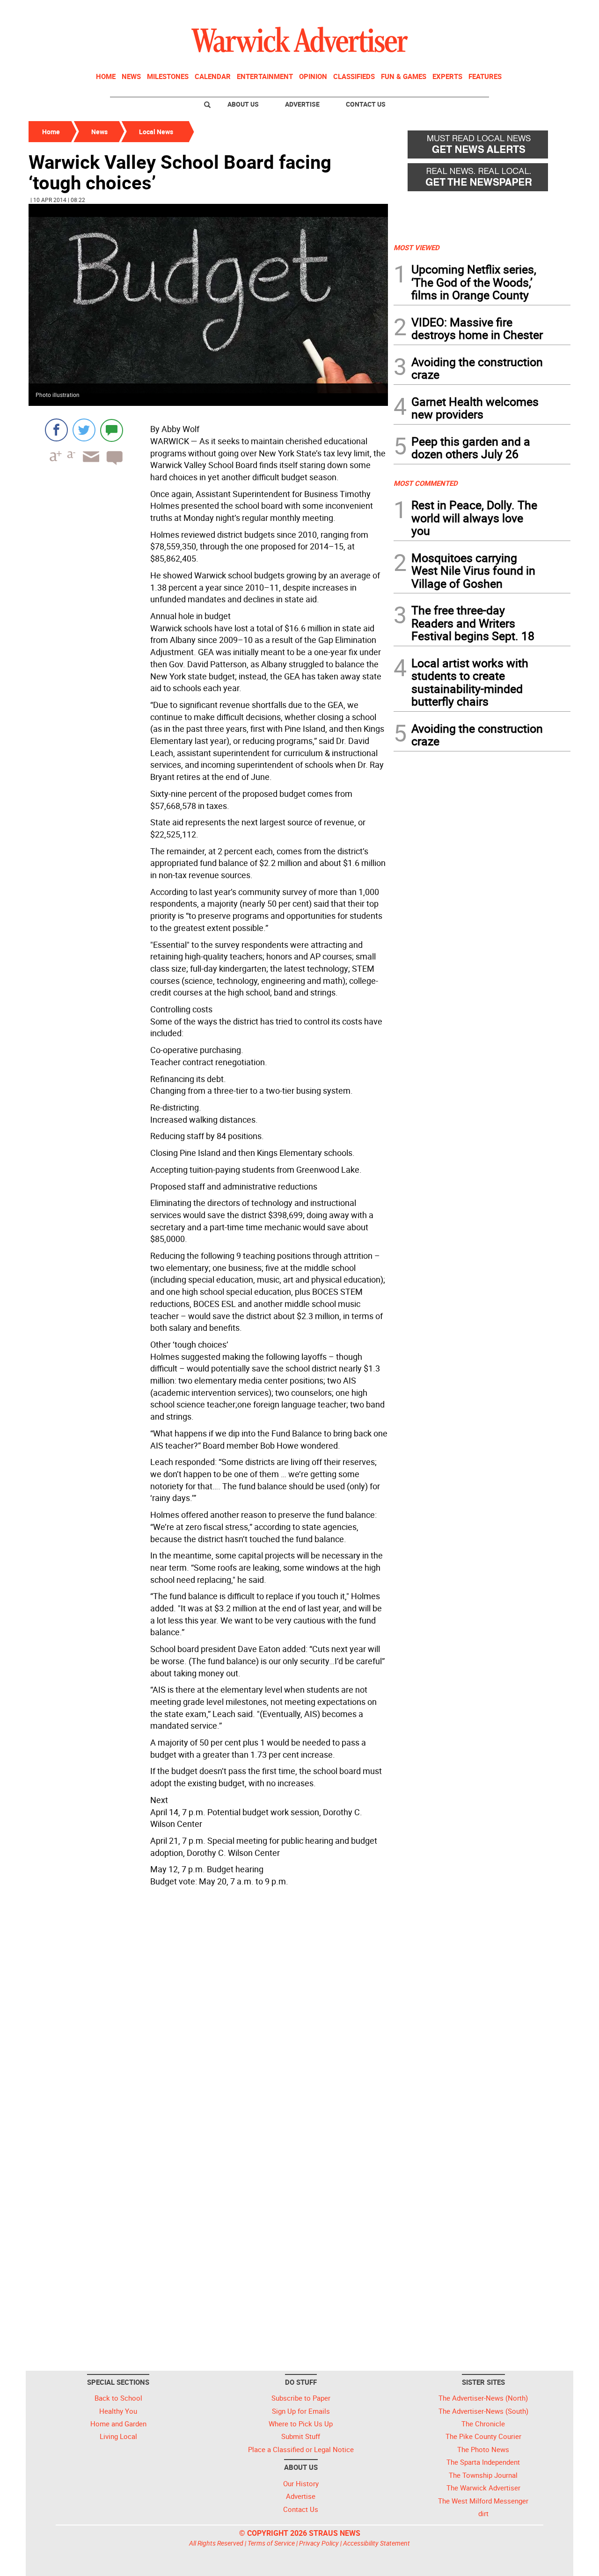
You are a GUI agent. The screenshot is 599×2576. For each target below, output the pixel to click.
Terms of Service (271, 2543)
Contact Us (366, 104)
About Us (243, 104)
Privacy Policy (319, 2543)
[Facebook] (56, 430)
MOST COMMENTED (426, 483)
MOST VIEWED (416, 247)
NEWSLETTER (495, 11)
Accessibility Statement (376, 2543)
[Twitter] (84, 430)
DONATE (548, 11)
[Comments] (112, 430)
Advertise (302, 104)
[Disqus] (208, 2009)
